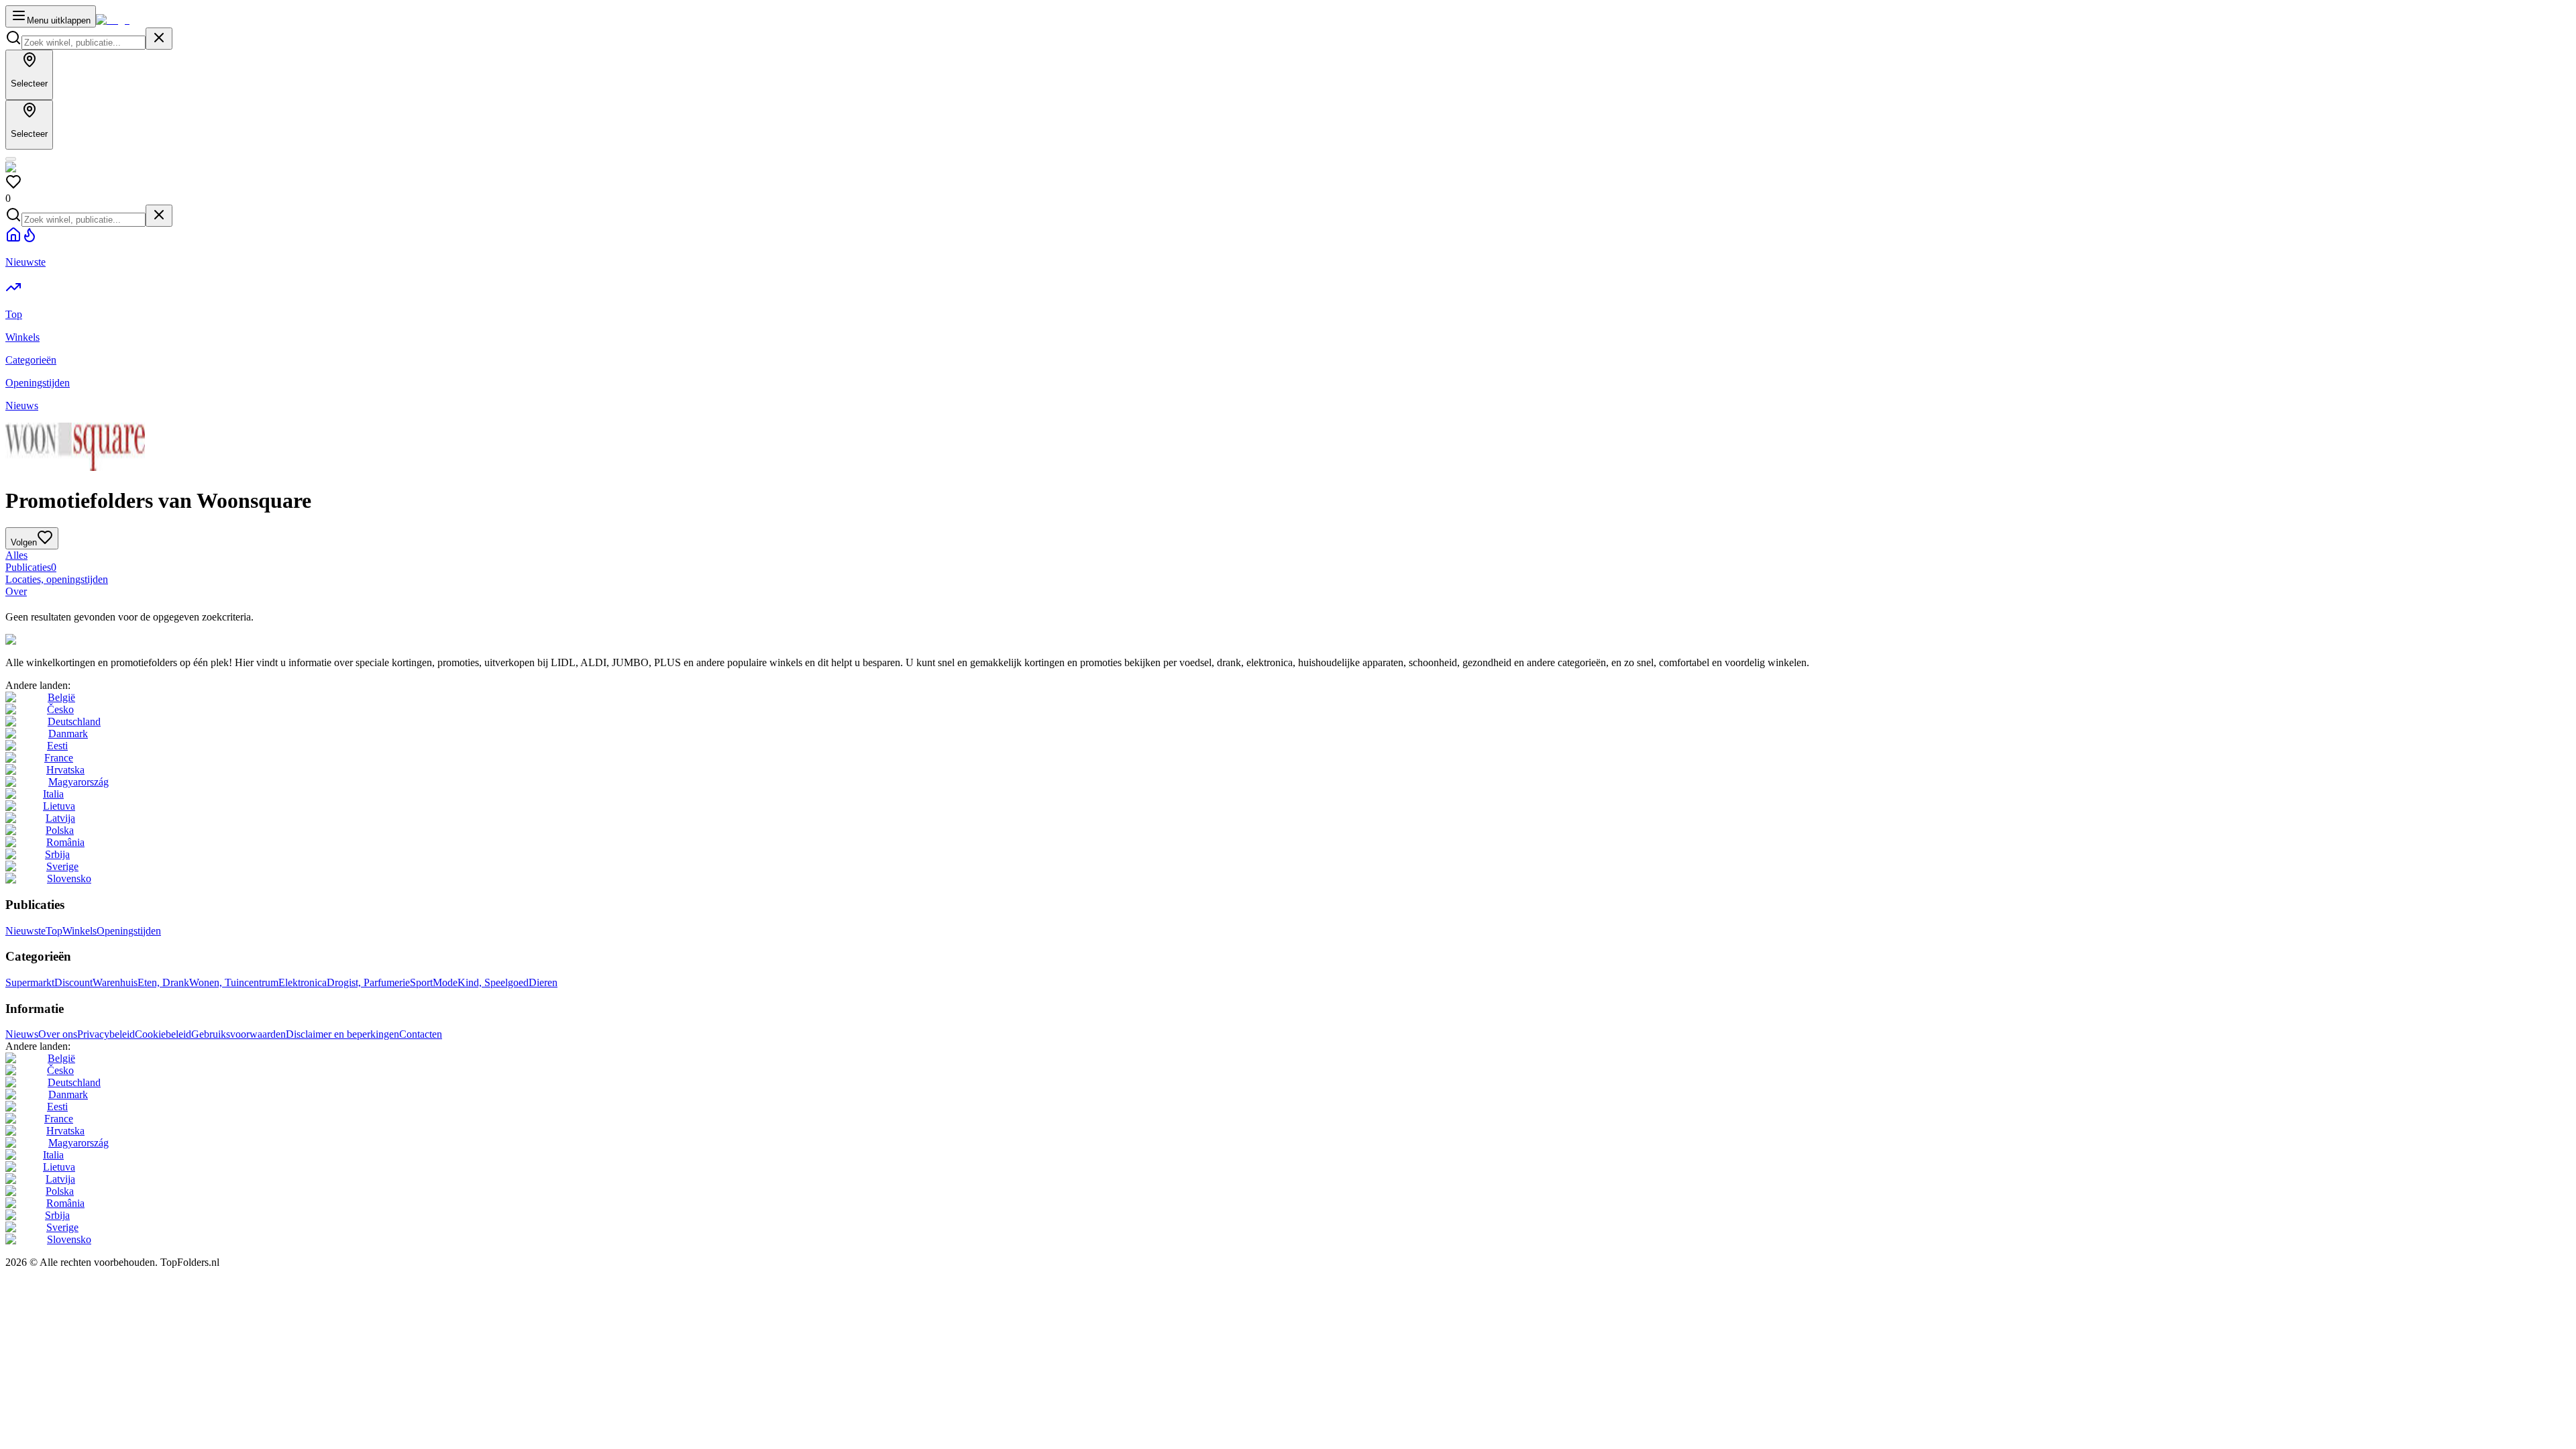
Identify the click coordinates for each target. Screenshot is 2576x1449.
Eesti (57, 746)
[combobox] (84, 43)
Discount (73, 982)
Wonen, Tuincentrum (234, 982)
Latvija (60, 818)
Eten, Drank (163, 982)
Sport (421, 982)
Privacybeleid (106, 1034)
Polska (60, 830)
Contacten (421, 1034)
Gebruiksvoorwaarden (238, 1034)
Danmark (68, 734)
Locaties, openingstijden (57, 579)
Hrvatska (65, 770)
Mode (445, 982)
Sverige (62, 866)
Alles (16, 555)
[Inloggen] (11, 159)
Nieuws (22, 1034)
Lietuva (59, 806)
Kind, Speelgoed (493, 982)
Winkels (79, 931)
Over (16, 591)
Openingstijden (129, 931)
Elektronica (303, 982)
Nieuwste (25, 931)
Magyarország (78, 782)
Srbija (57, 854)
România (65, 842)
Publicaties (31, 567)
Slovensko (69, 878)
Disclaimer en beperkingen (342, 1034)
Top (54, 931)
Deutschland (74, 721)
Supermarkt (30, 982)
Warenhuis (115, 982)
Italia (53, 794)
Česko (60, 709)
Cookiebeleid (163, 1034)
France (59, 758)
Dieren (543, 982)
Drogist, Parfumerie (368, 982)
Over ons (58, 1034)
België (61, 697)
